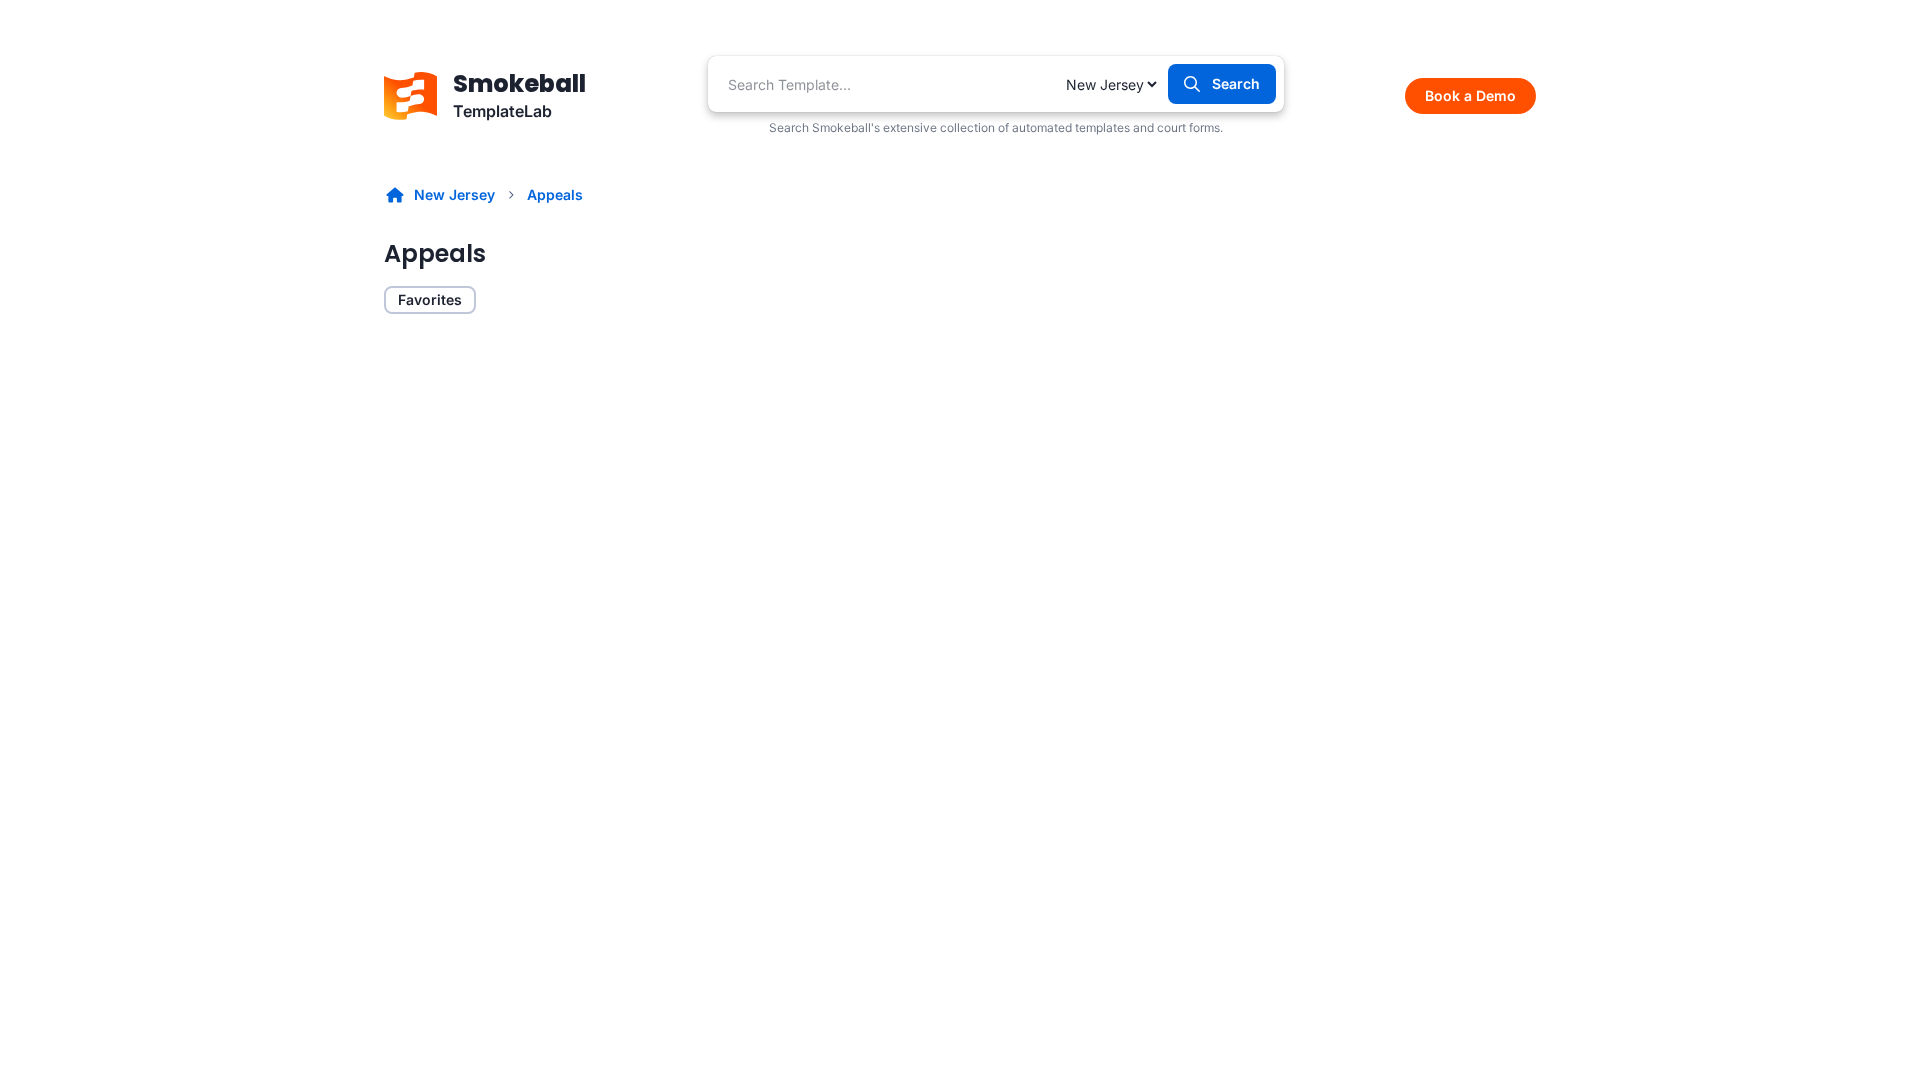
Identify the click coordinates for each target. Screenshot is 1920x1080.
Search (1236, 83)
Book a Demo (1470, 95)
